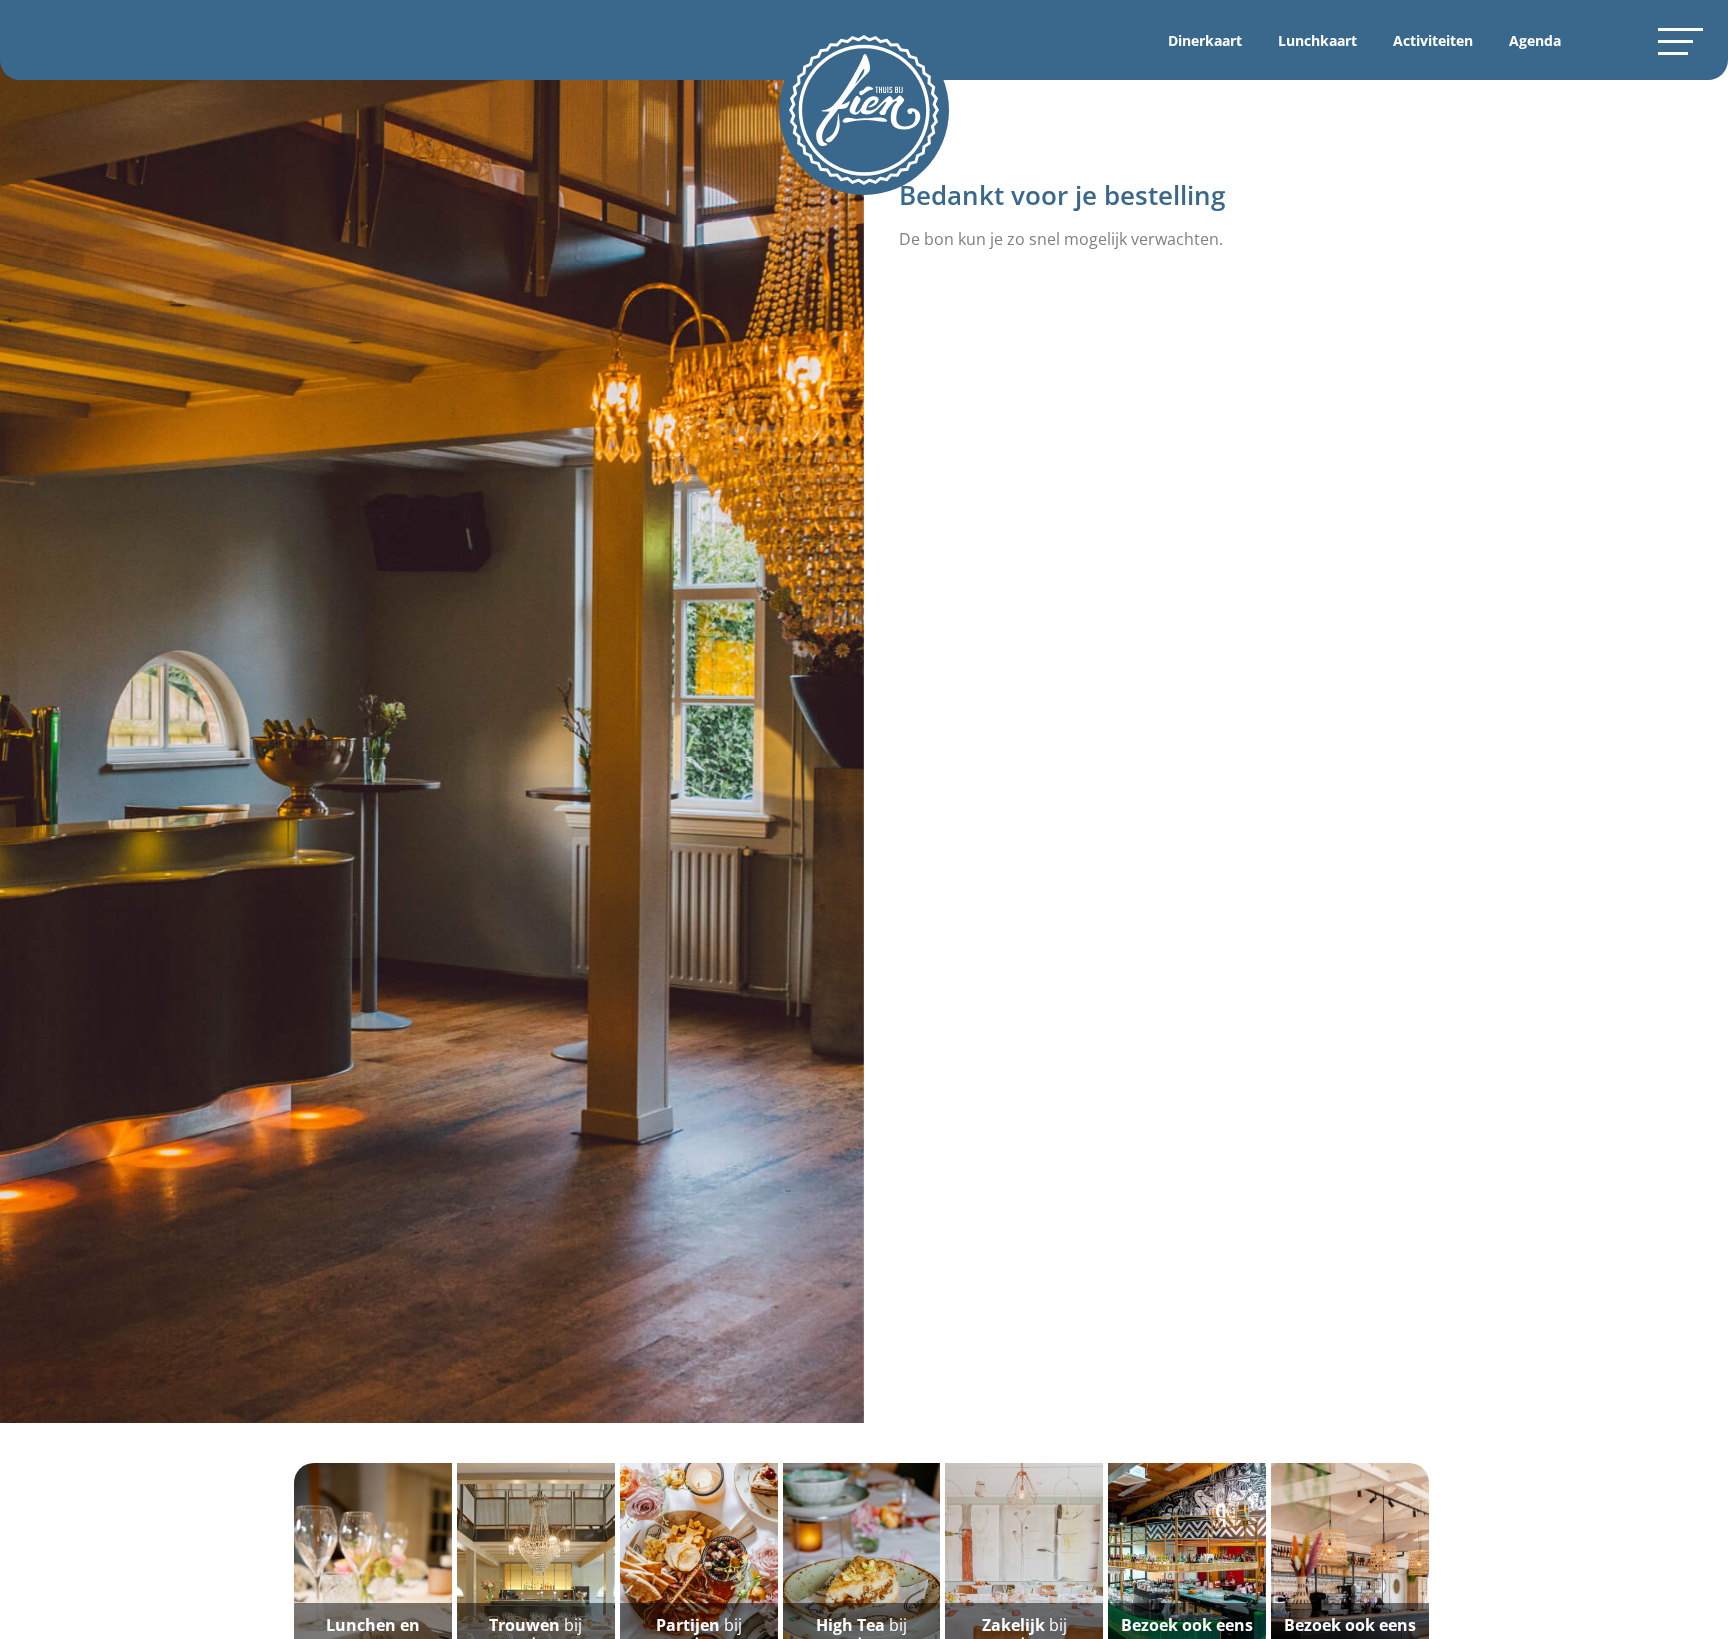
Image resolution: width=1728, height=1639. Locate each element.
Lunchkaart (1317, 40)
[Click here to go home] (864, 110)
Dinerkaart (1205, 40)
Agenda (1535, 40)
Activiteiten (1433, 40)
